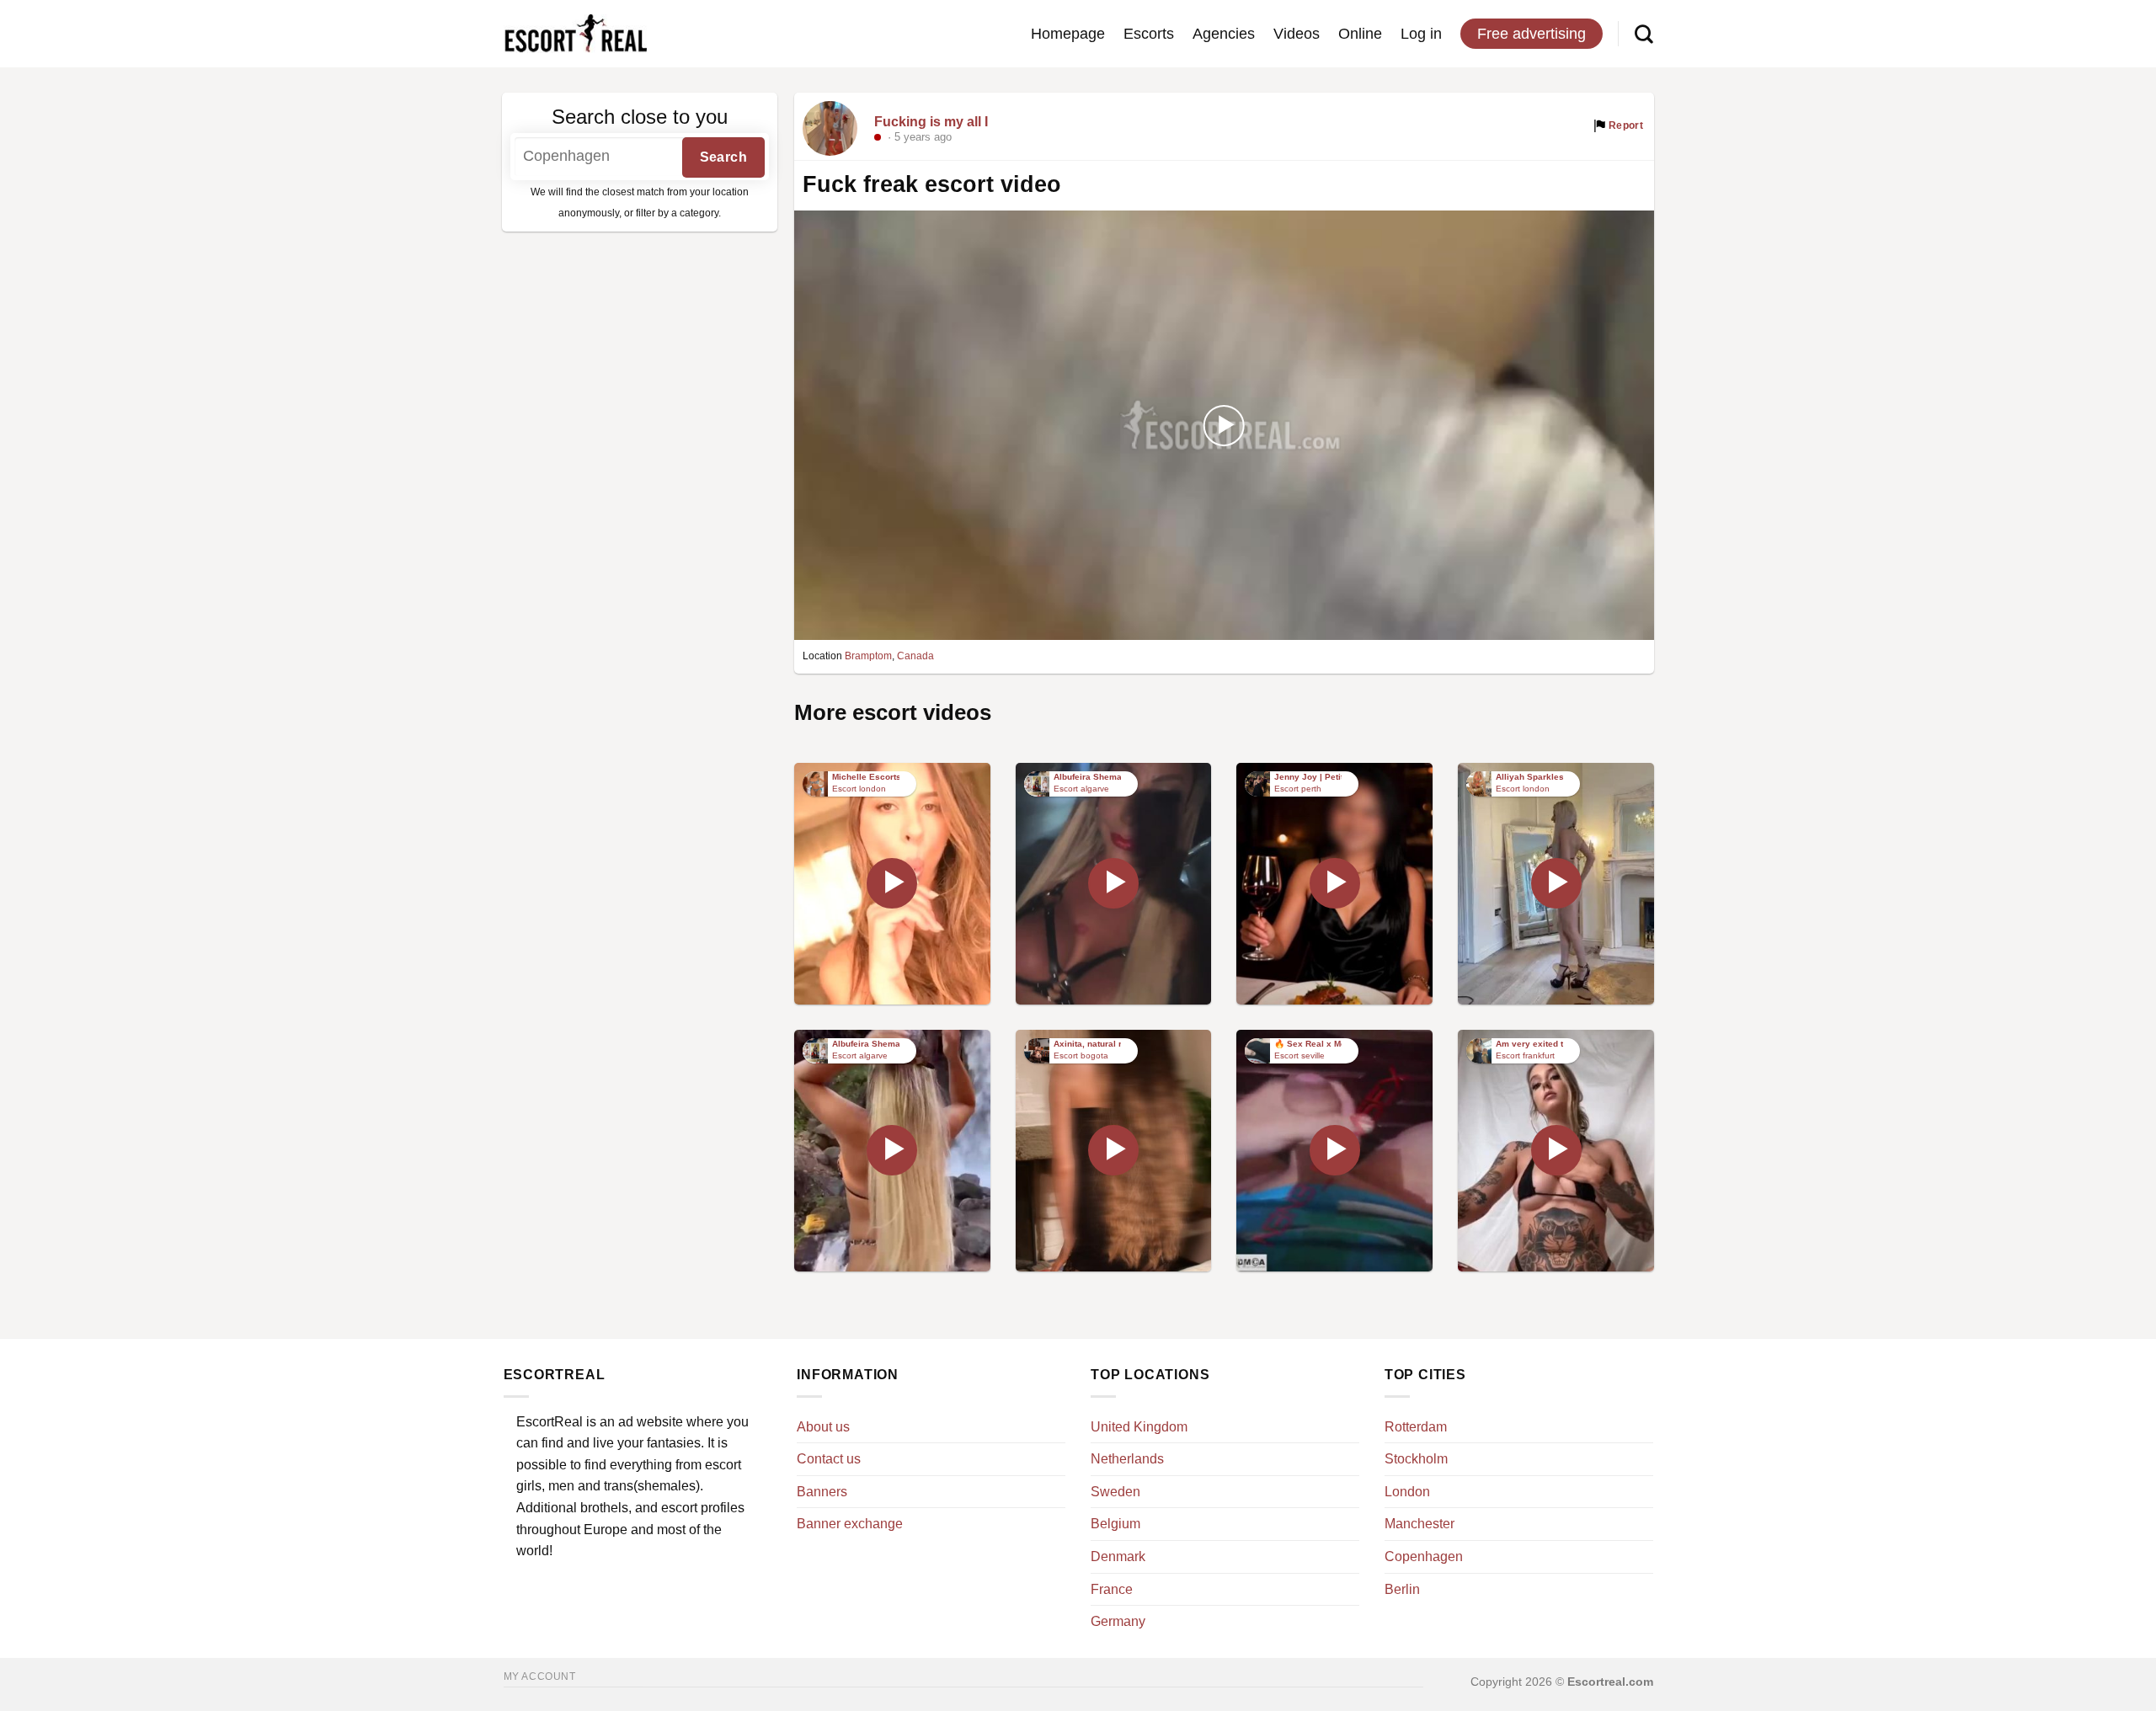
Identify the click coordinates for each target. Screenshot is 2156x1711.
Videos (1297, 34)
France (1112, 1589)
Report (1625, 125)
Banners (822, 1492)
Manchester (1420, 1524)
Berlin (1402, 1589)
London (1407, 1492)
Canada (915, 656)
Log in (1421, 34)
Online (1360, 34)
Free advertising (1532, 34)
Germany (1118, 1621)
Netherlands (1127, 1459)
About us (823, 1427)
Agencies (1224, 34)
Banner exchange (850, 1524)
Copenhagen (1424, 1556)
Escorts (1149, 34)
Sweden (1115, 1492)
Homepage (1068, 34)
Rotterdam (1416, 1427)
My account (540, 1676)
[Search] (1644, 34)
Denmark (1118, 1556)
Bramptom (868, 656)
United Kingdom (1139, 1427)
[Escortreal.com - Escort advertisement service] (575, 34)
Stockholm (1416, 1459)
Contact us (829, 1459)
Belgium (1115, 1524)
